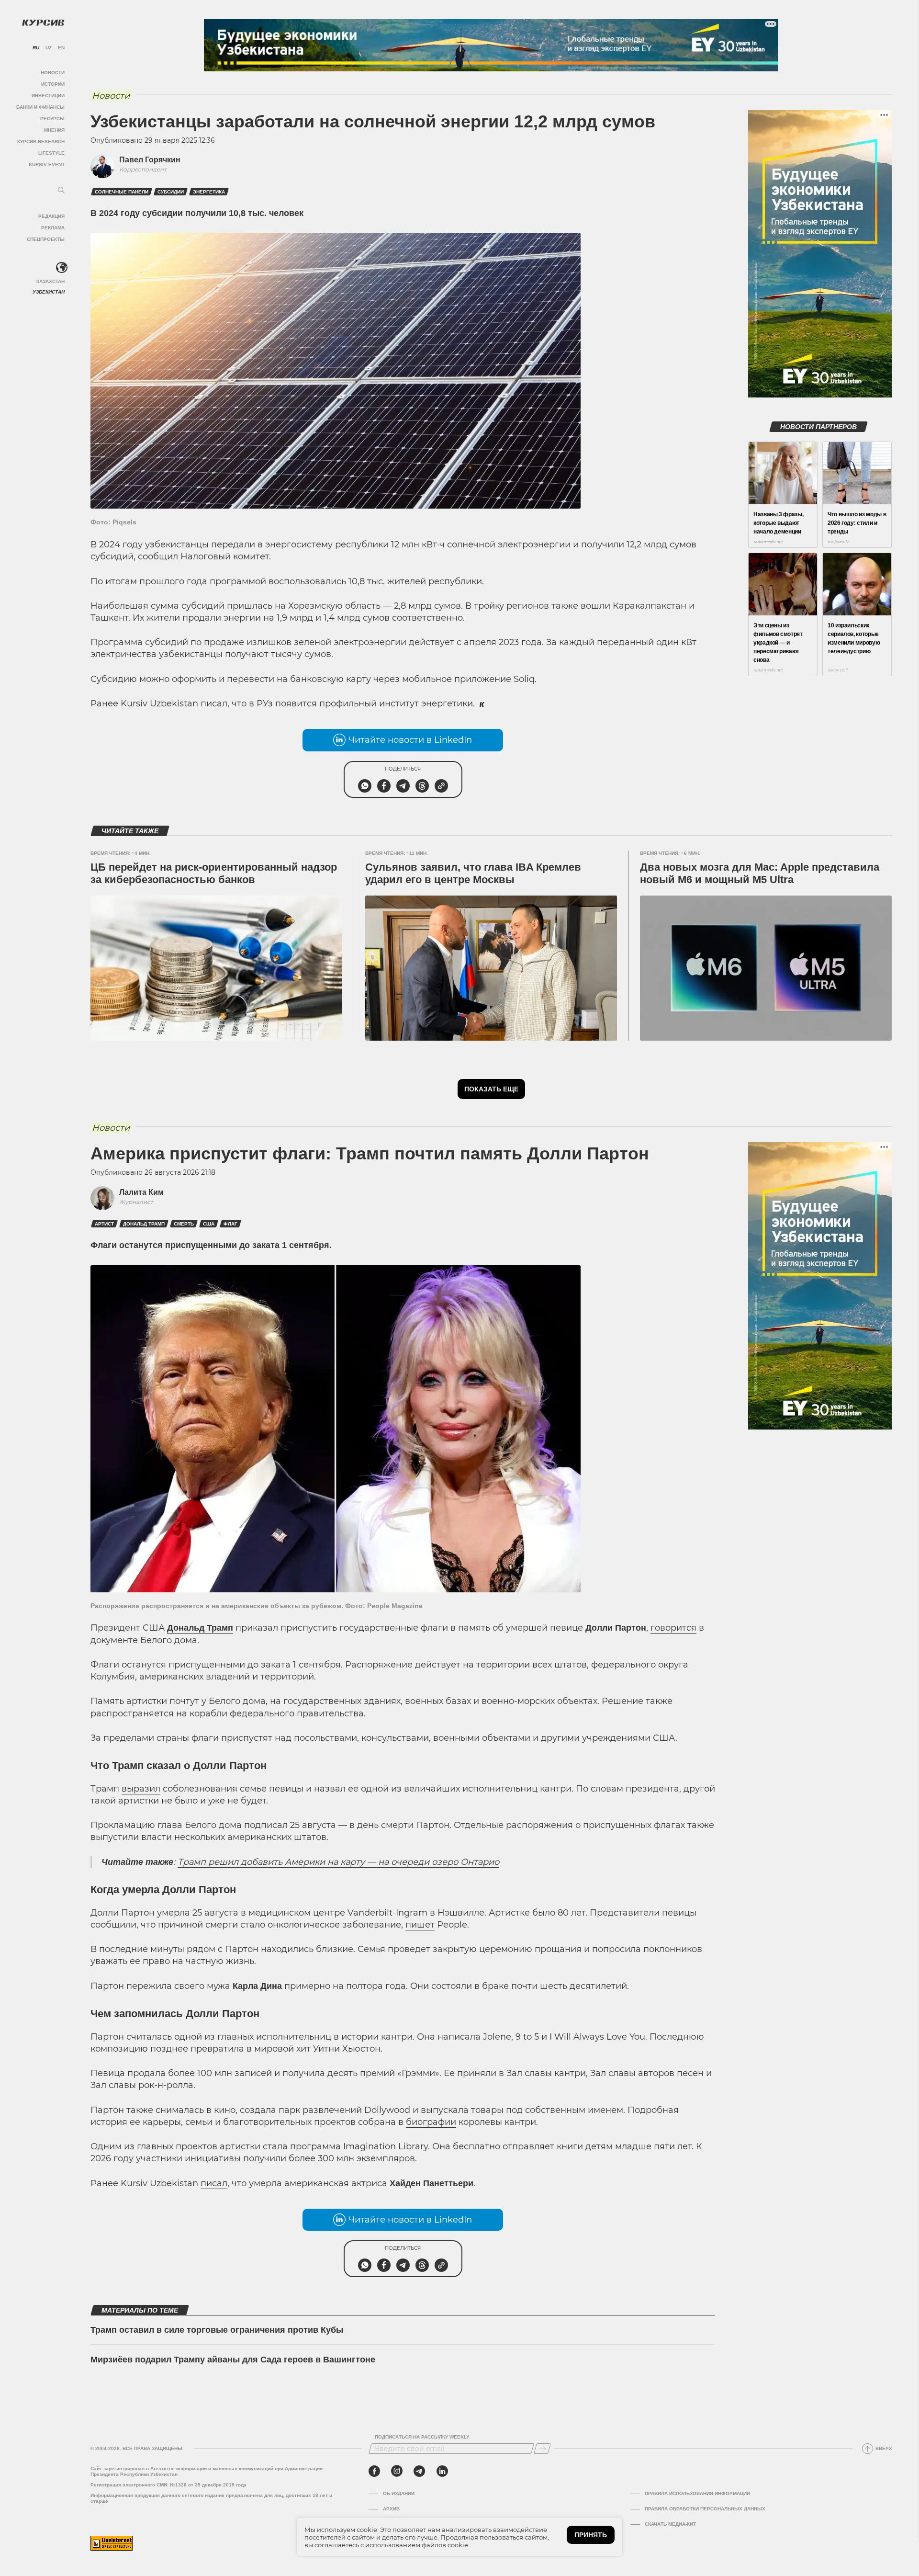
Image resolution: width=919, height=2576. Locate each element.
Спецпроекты (46, 239)
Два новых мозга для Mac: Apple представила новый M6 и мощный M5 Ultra (760, 873)
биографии (431, 2122)
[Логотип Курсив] (43, 23)
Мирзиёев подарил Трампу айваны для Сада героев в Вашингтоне (233, 2360)
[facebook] (374, 2471)
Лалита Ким (141, 1192)
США (209, 1224)
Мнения (54, 130)
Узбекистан (49, 292)
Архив (391, 2509)
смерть (184, 1224)
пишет (420, 1925)
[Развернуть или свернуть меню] (61, 191)
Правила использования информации (697, 2493)
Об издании (399, 2493)
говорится (673, 1628)
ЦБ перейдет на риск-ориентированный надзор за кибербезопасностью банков (214, 873)
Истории (53, 84)
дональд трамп (144, 1224)
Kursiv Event (47, 165)
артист (104, 1224)
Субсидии (171, 192)
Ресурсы (52, 119)
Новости (53, 73)
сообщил (158, 556)
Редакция (51, 216)
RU (36, 48)
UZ (49, 48)
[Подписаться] (542, 2449)
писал (214, 704)
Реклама (53, 228)
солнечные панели (122, 192)
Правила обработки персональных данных (705, 2509)
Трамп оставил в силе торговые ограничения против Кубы (217, 2330)
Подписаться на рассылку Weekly (422, 2437)
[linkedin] (442, 2471)
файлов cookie (445, 2545)
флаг (230, 1224)
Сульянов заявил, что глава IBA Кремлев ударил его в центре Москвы (473, 873)
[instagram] (397, 2471)
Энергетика (209, 192)
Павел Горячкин (150, 160)
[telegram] (419, 2471)
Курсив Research (41, 142)
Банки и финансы (40, 107)
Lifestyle (51, 153)
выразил (141, 1789)
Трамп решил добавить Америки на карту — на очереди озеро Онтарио (338, 1862)
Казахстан (50, 281)
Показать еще (491, 1089)
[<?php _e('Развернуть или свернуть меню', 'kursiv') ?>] (62, 268)
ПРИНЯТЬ (591, 2535)
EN (61, 48)
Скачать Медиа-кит (670, 2524)
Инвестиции (48, 96)
